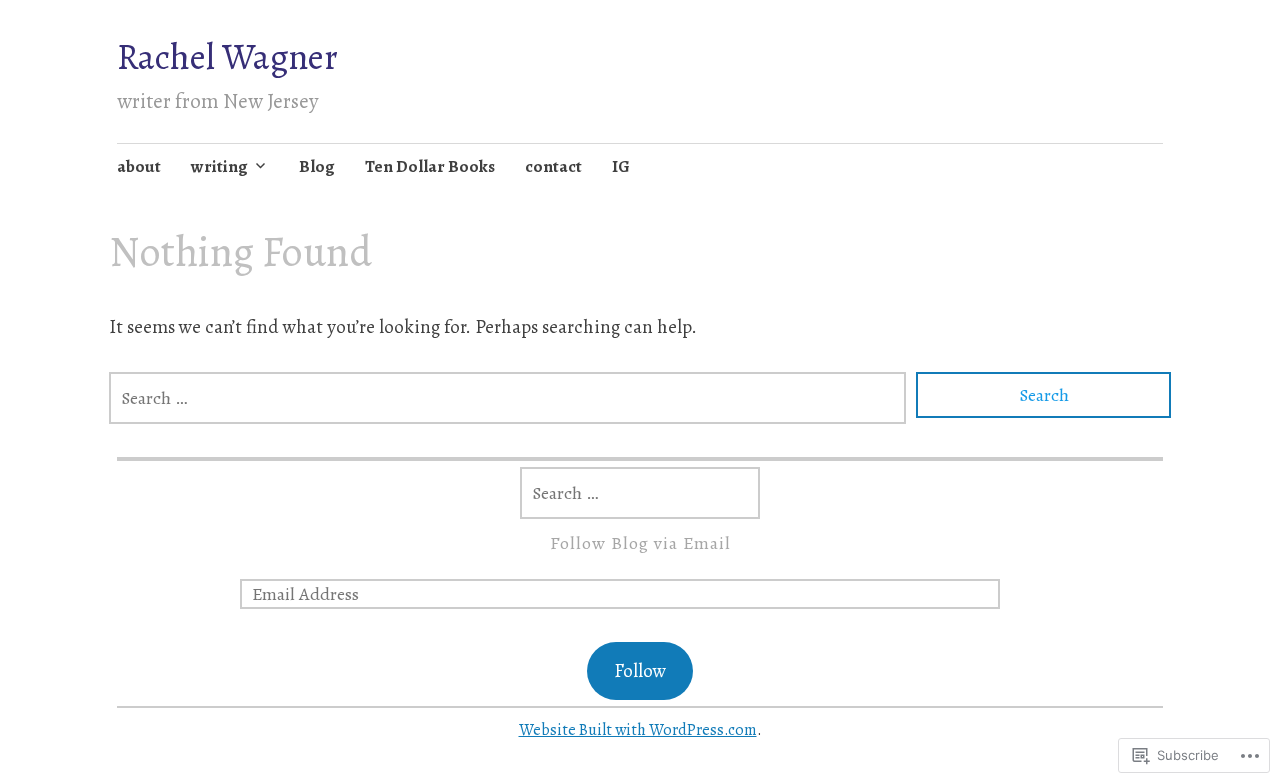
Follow (640, 671)
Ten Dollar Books (430, 166)
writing (219, 166)
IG (621, 166)
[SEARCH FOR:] (507, 398)
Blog (317, 166)
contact (553, 166)
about (139, 166)
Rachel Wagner (227, 56)
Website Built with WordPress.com (638, 730)
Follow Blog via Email (640, 543)
